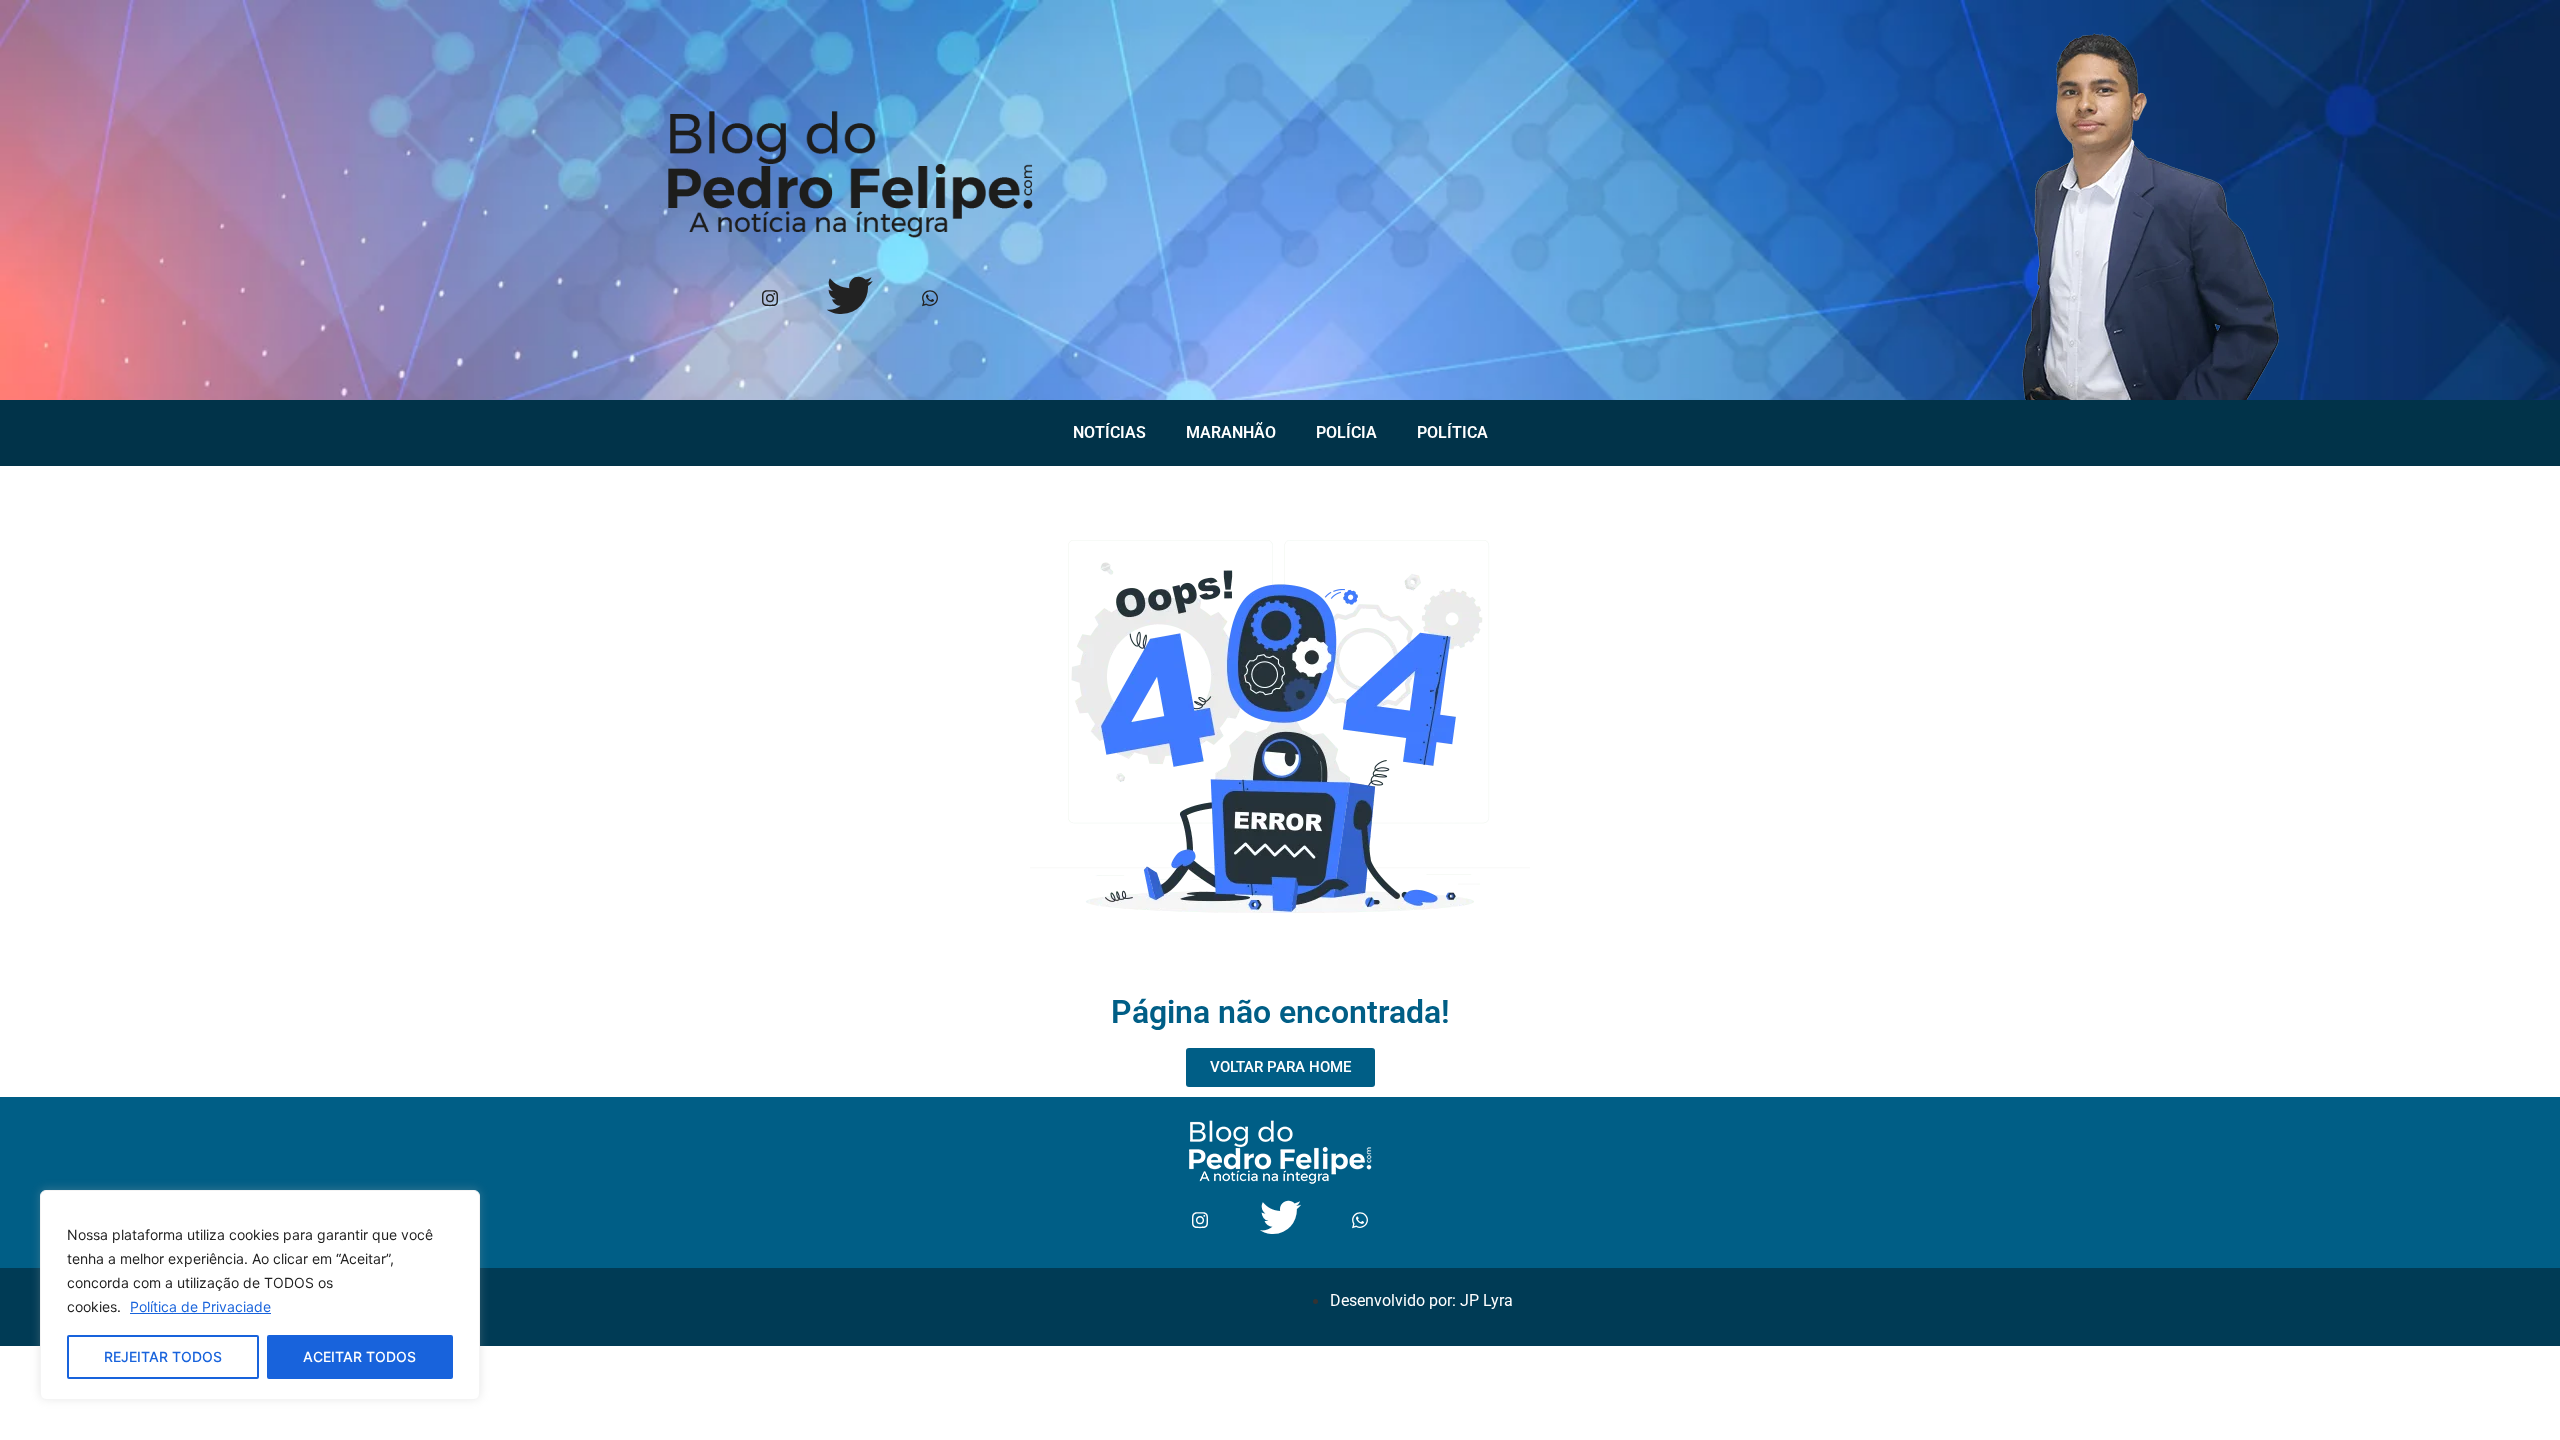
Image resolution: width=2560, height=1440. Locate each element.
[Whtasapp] (929, 299)
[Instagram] (769, 299)
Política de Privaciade (200, 1306)
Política (1452, 432)
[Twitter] (849, 299)
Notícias (1109, 432)
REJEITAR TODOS (163, 1356)
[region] (260, 1295)
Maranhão (1231, 432)
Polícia (1346, 432)
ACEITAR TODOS (359, 1356)
